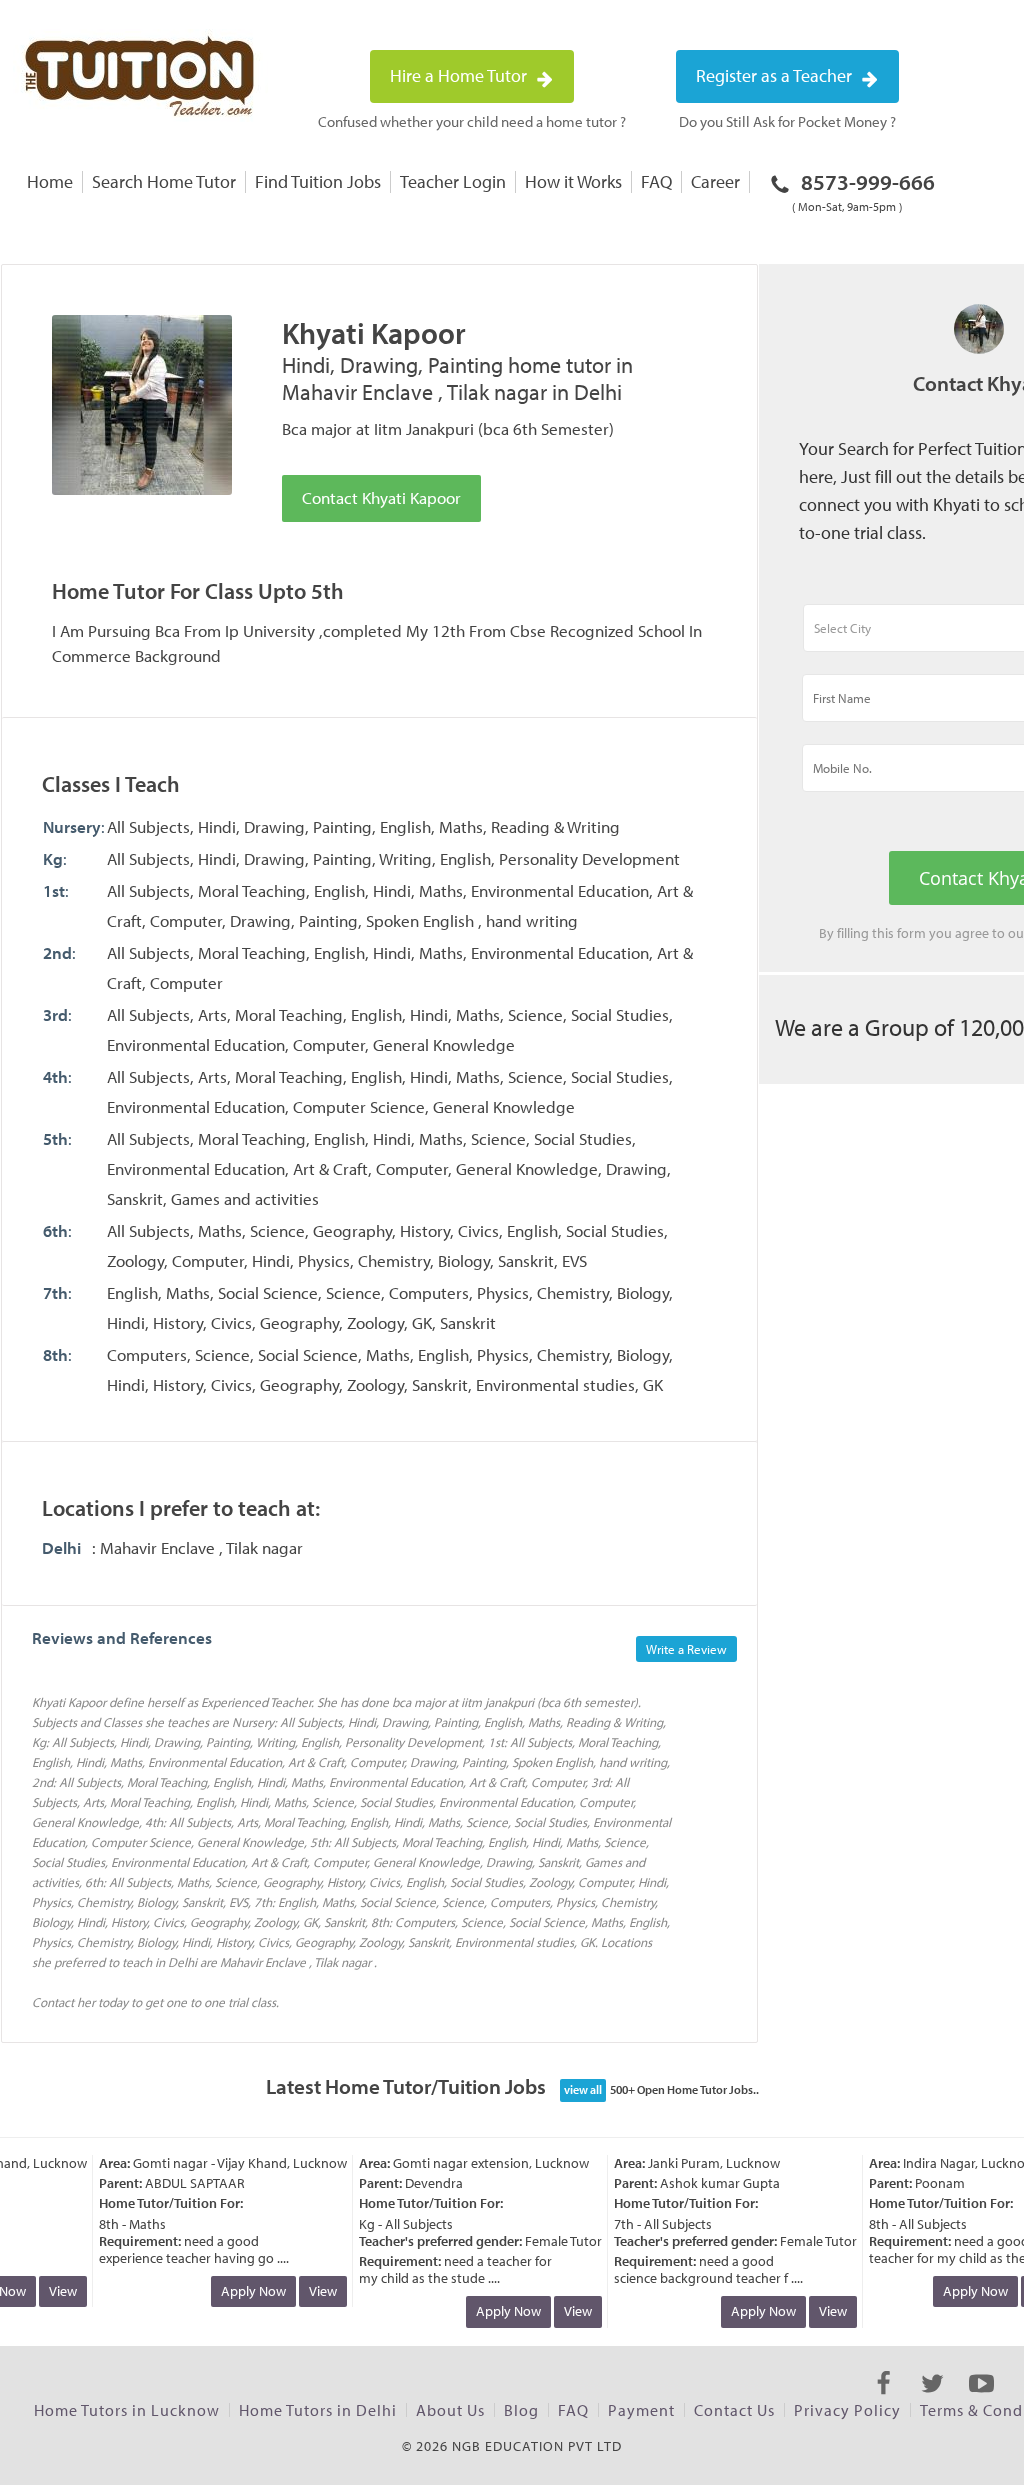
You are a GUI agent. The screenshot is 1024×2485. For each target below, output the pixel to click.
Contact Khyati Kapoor (381, 497)
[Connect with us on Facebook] (883, 2401)
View (49, 2291)
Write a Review (686, 1649)
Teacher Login (453, 181)
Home (50, 181)
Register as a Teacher (776, 75)
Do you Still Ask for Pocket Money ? (787, 121)
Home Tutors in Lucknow (127, 2410)
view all (583, 2089)
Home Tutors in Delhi (318, 2410)
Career (715, 181)
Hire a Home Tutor (460, 75)
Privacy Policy (847, 2410)
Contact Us (734, 2410)
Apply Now (239, 2291)
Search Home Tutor (164, 181)
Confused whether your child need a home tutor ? (472, 121)
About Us (450, 2410)
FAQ (656, 181)
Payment (641, 2410)
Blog (521, 2410)
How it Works (573, 181)
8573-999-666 (863, 191)
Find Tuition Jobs (318, 181)
